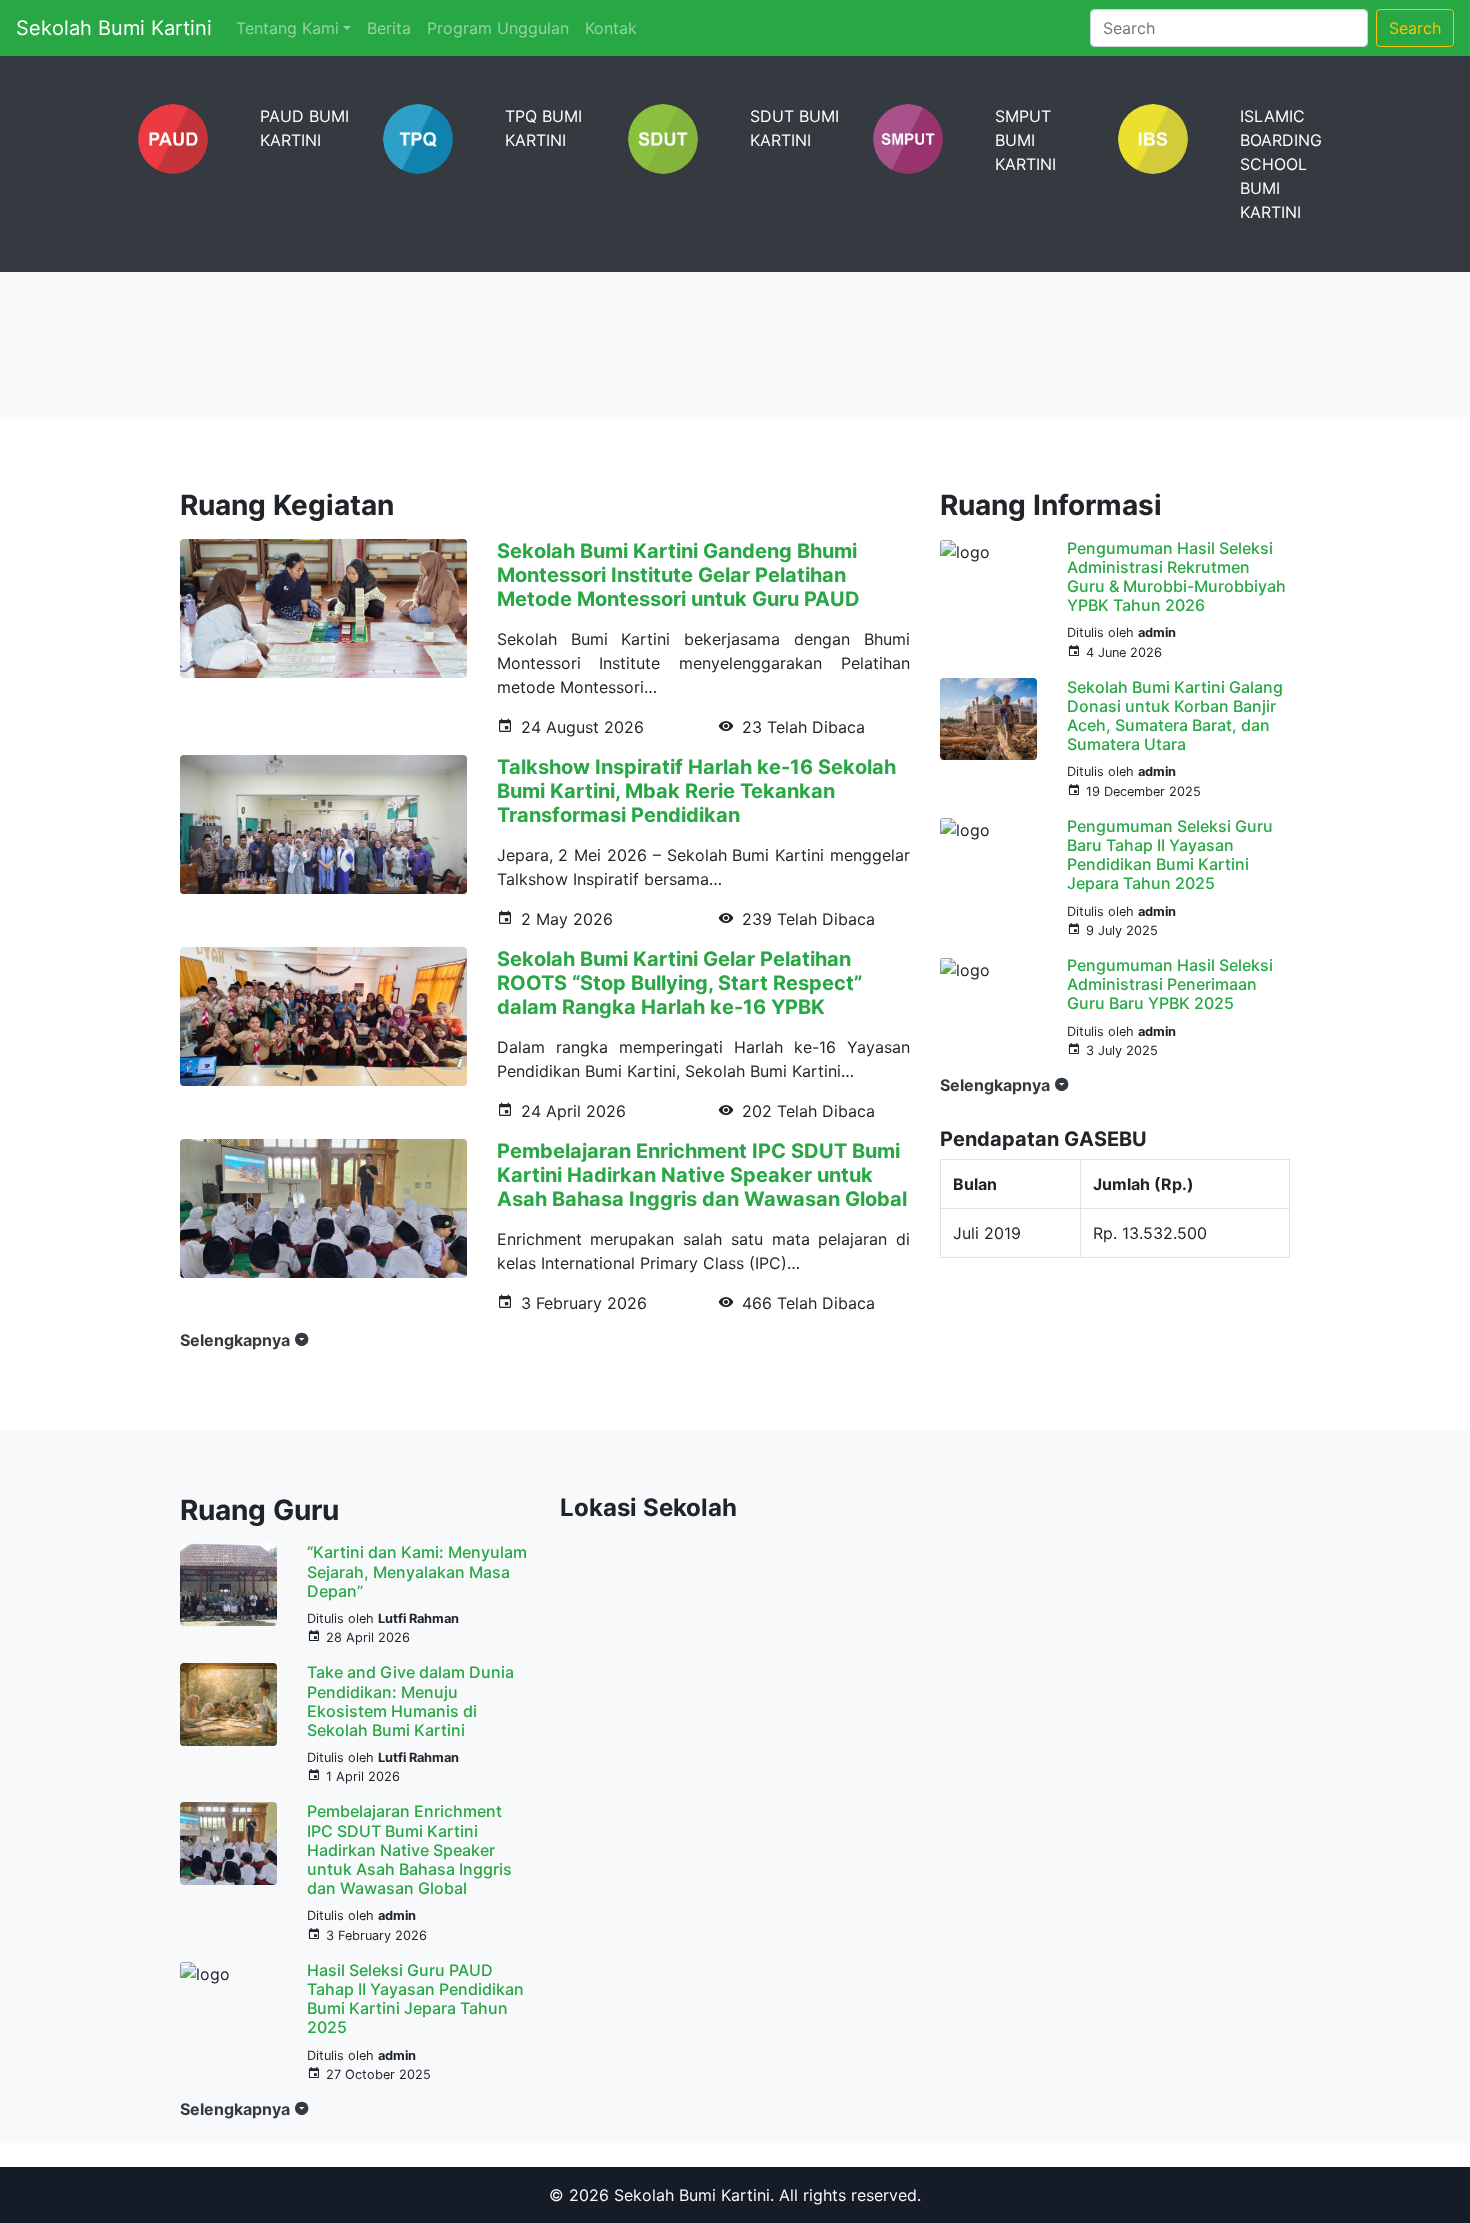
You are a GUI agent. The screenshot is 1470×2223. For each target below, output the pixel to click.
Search (1415, 28)
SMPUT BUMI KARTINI (1025, 140)
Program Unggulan (498, 28)
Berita (389, 28)
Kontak (611, 28)
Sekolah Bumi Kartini (114, 28)
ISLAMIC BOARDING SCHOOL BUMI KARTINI (1281, 164)
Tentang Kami (287, 28)
